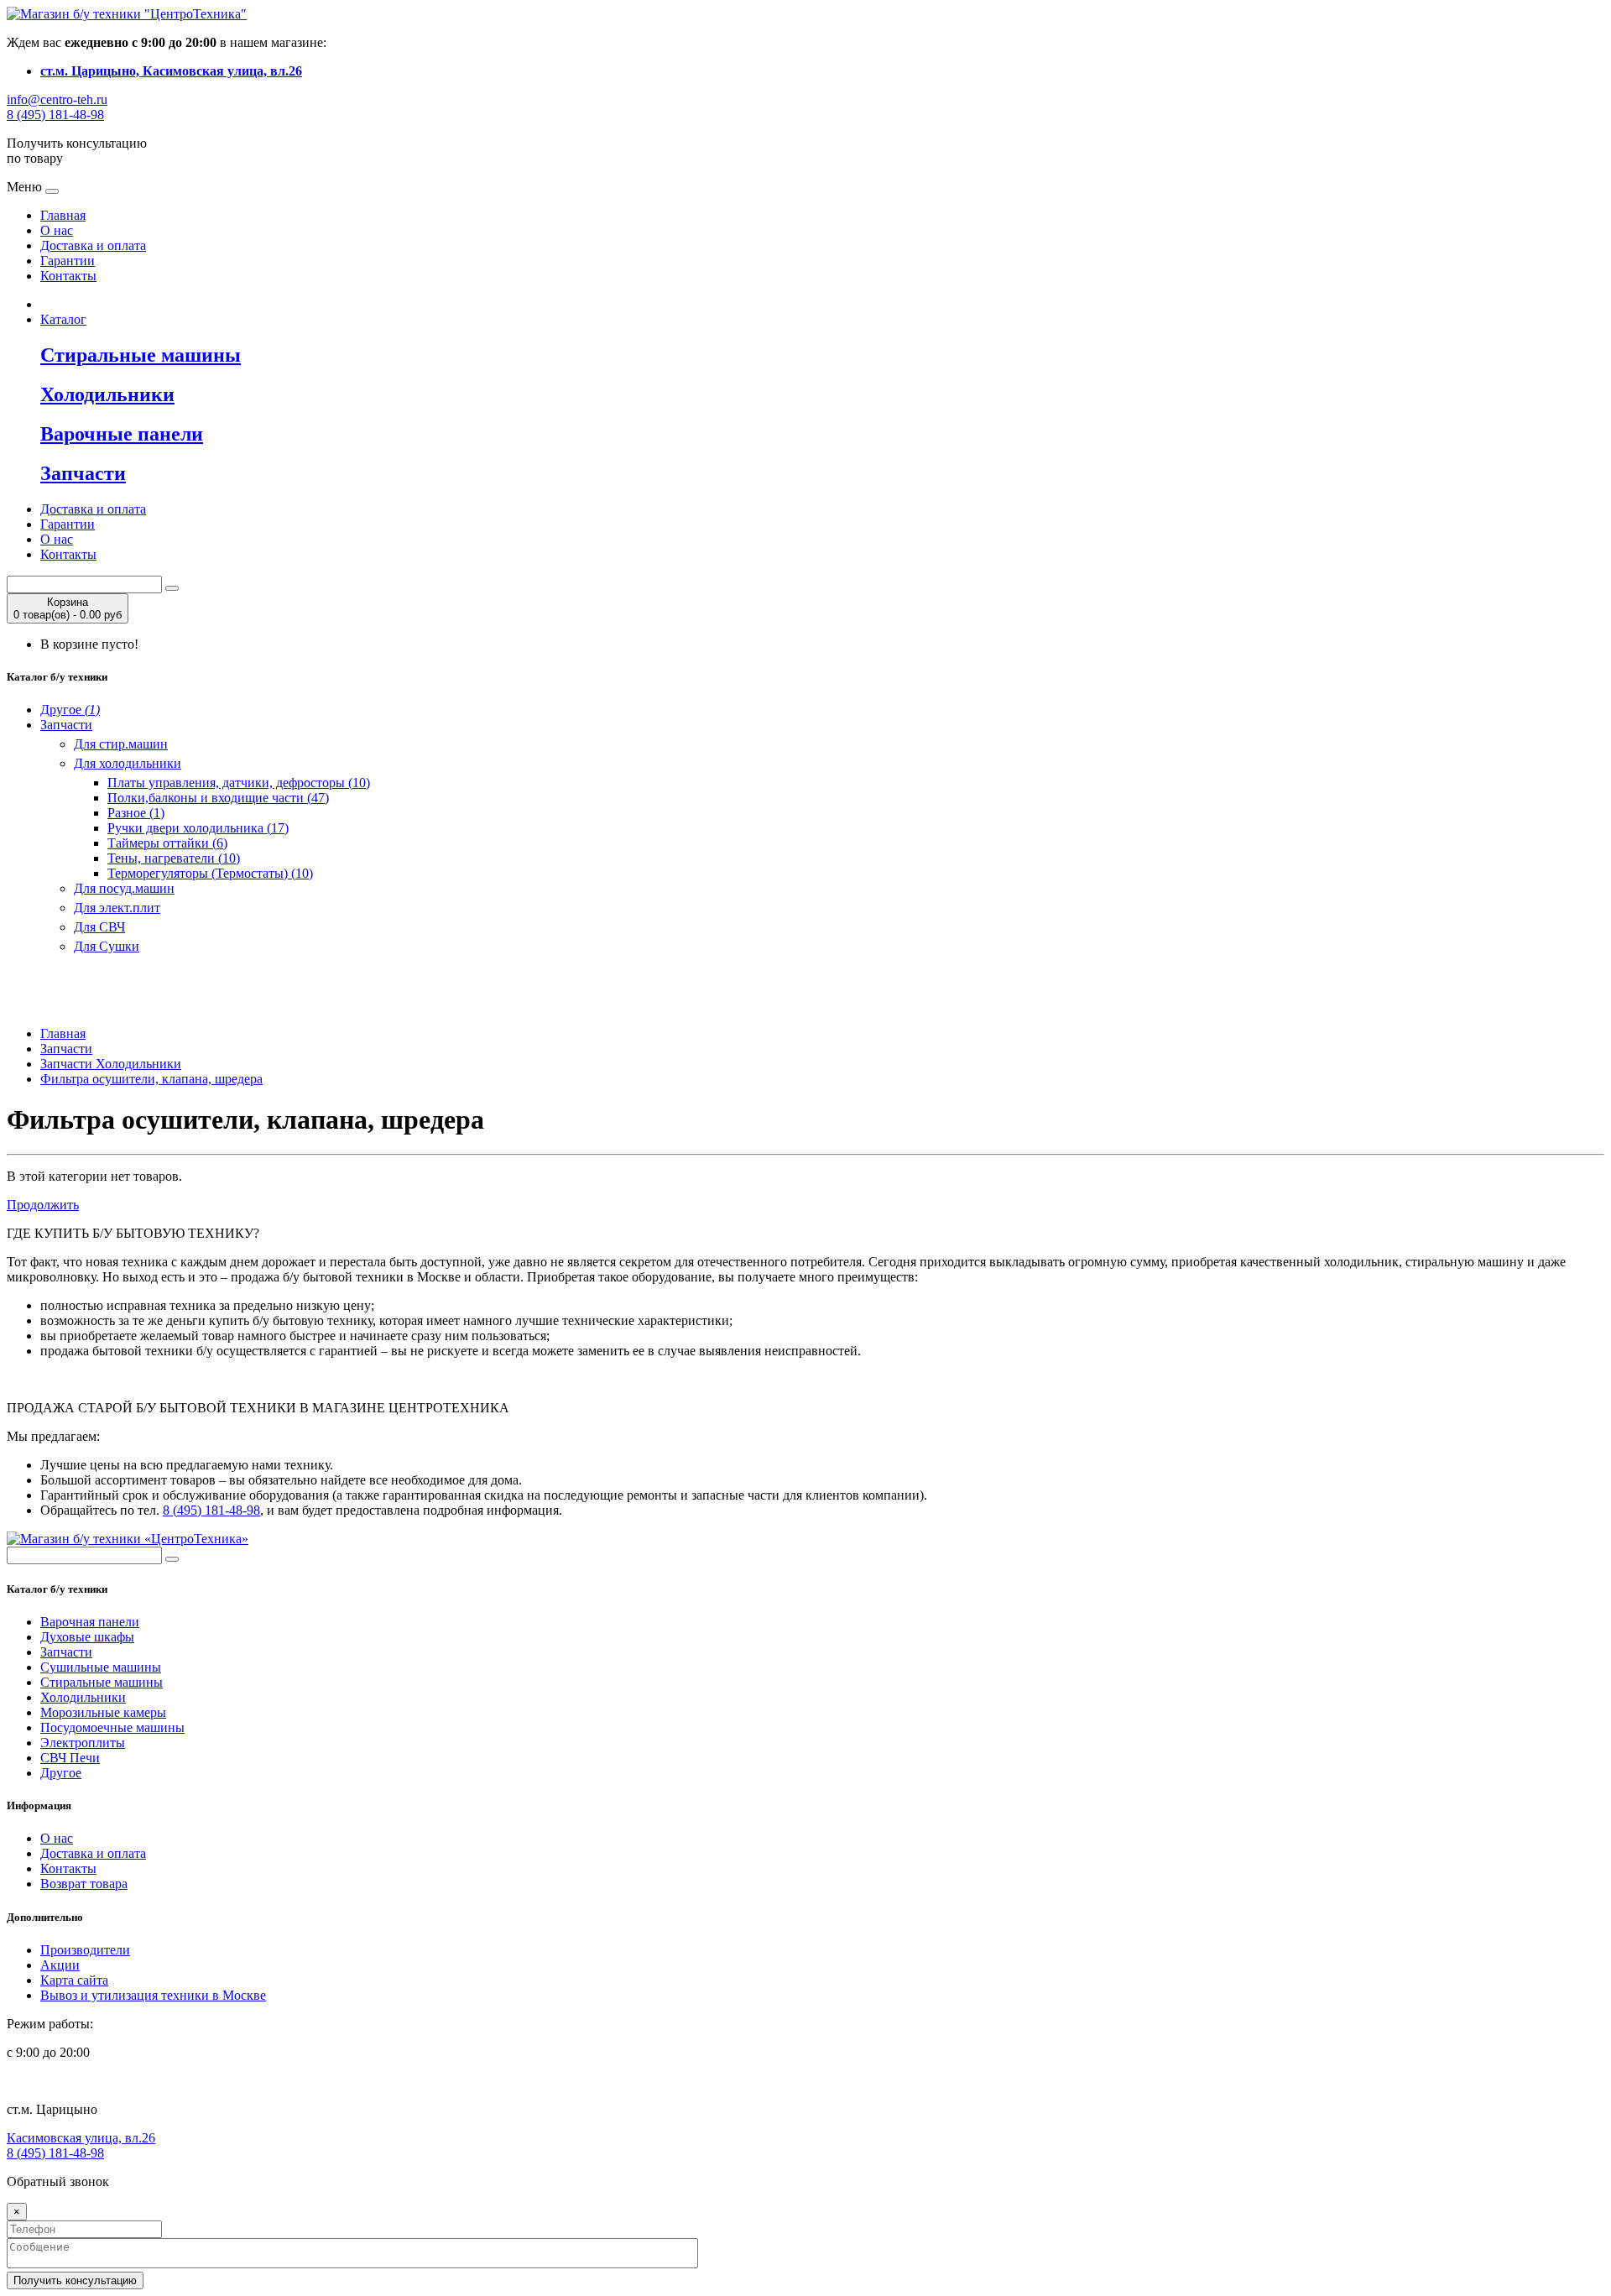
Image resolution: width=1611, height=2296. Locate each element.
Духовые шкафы (87, 1637)
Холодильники (83, 1697)
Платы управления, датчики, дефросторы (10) (239, 783)
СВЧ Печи (70, 1758)
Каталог (63, 319)
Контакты (68, 276)
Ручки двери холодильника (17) (198, 828)
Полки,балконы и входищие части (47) (218, 798)
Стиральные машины (102, 1682)
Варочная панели (90, 1622)
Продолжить (43, 1205)
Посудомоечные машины (112, 1727)
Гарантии (68, 261)
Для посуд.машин (124, 888)
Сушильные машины (101, 1667)
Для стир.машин (121, 744)
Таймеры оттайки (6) (167, 843)
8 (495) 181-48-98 (55, 115)
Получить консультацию (75, 2280)
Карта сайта (74, 1980)
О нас (57, 230)
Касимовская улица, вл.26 (81, 2138)
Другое (70, 710)
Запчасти (66, 725)
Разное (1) (136, 813)
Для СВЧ (99, 927)
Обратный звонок (58, 2181)
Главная (63, 215)
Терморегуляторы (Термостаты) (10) (210, 873)
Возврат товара (84, 1884)
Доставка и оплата (93, 245)
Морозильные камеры (103, 1712)
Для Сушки (107, 946)
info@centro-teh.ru (57, 99)
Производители (85, 1950)
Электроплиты (83, 1743)
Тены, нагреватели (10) (174, 858)
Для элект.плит (117, 908)
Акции (60, 1965)
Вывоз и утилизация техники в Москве (153, 1995)
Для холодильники (128, 763)
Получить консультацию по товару (77, 151)
